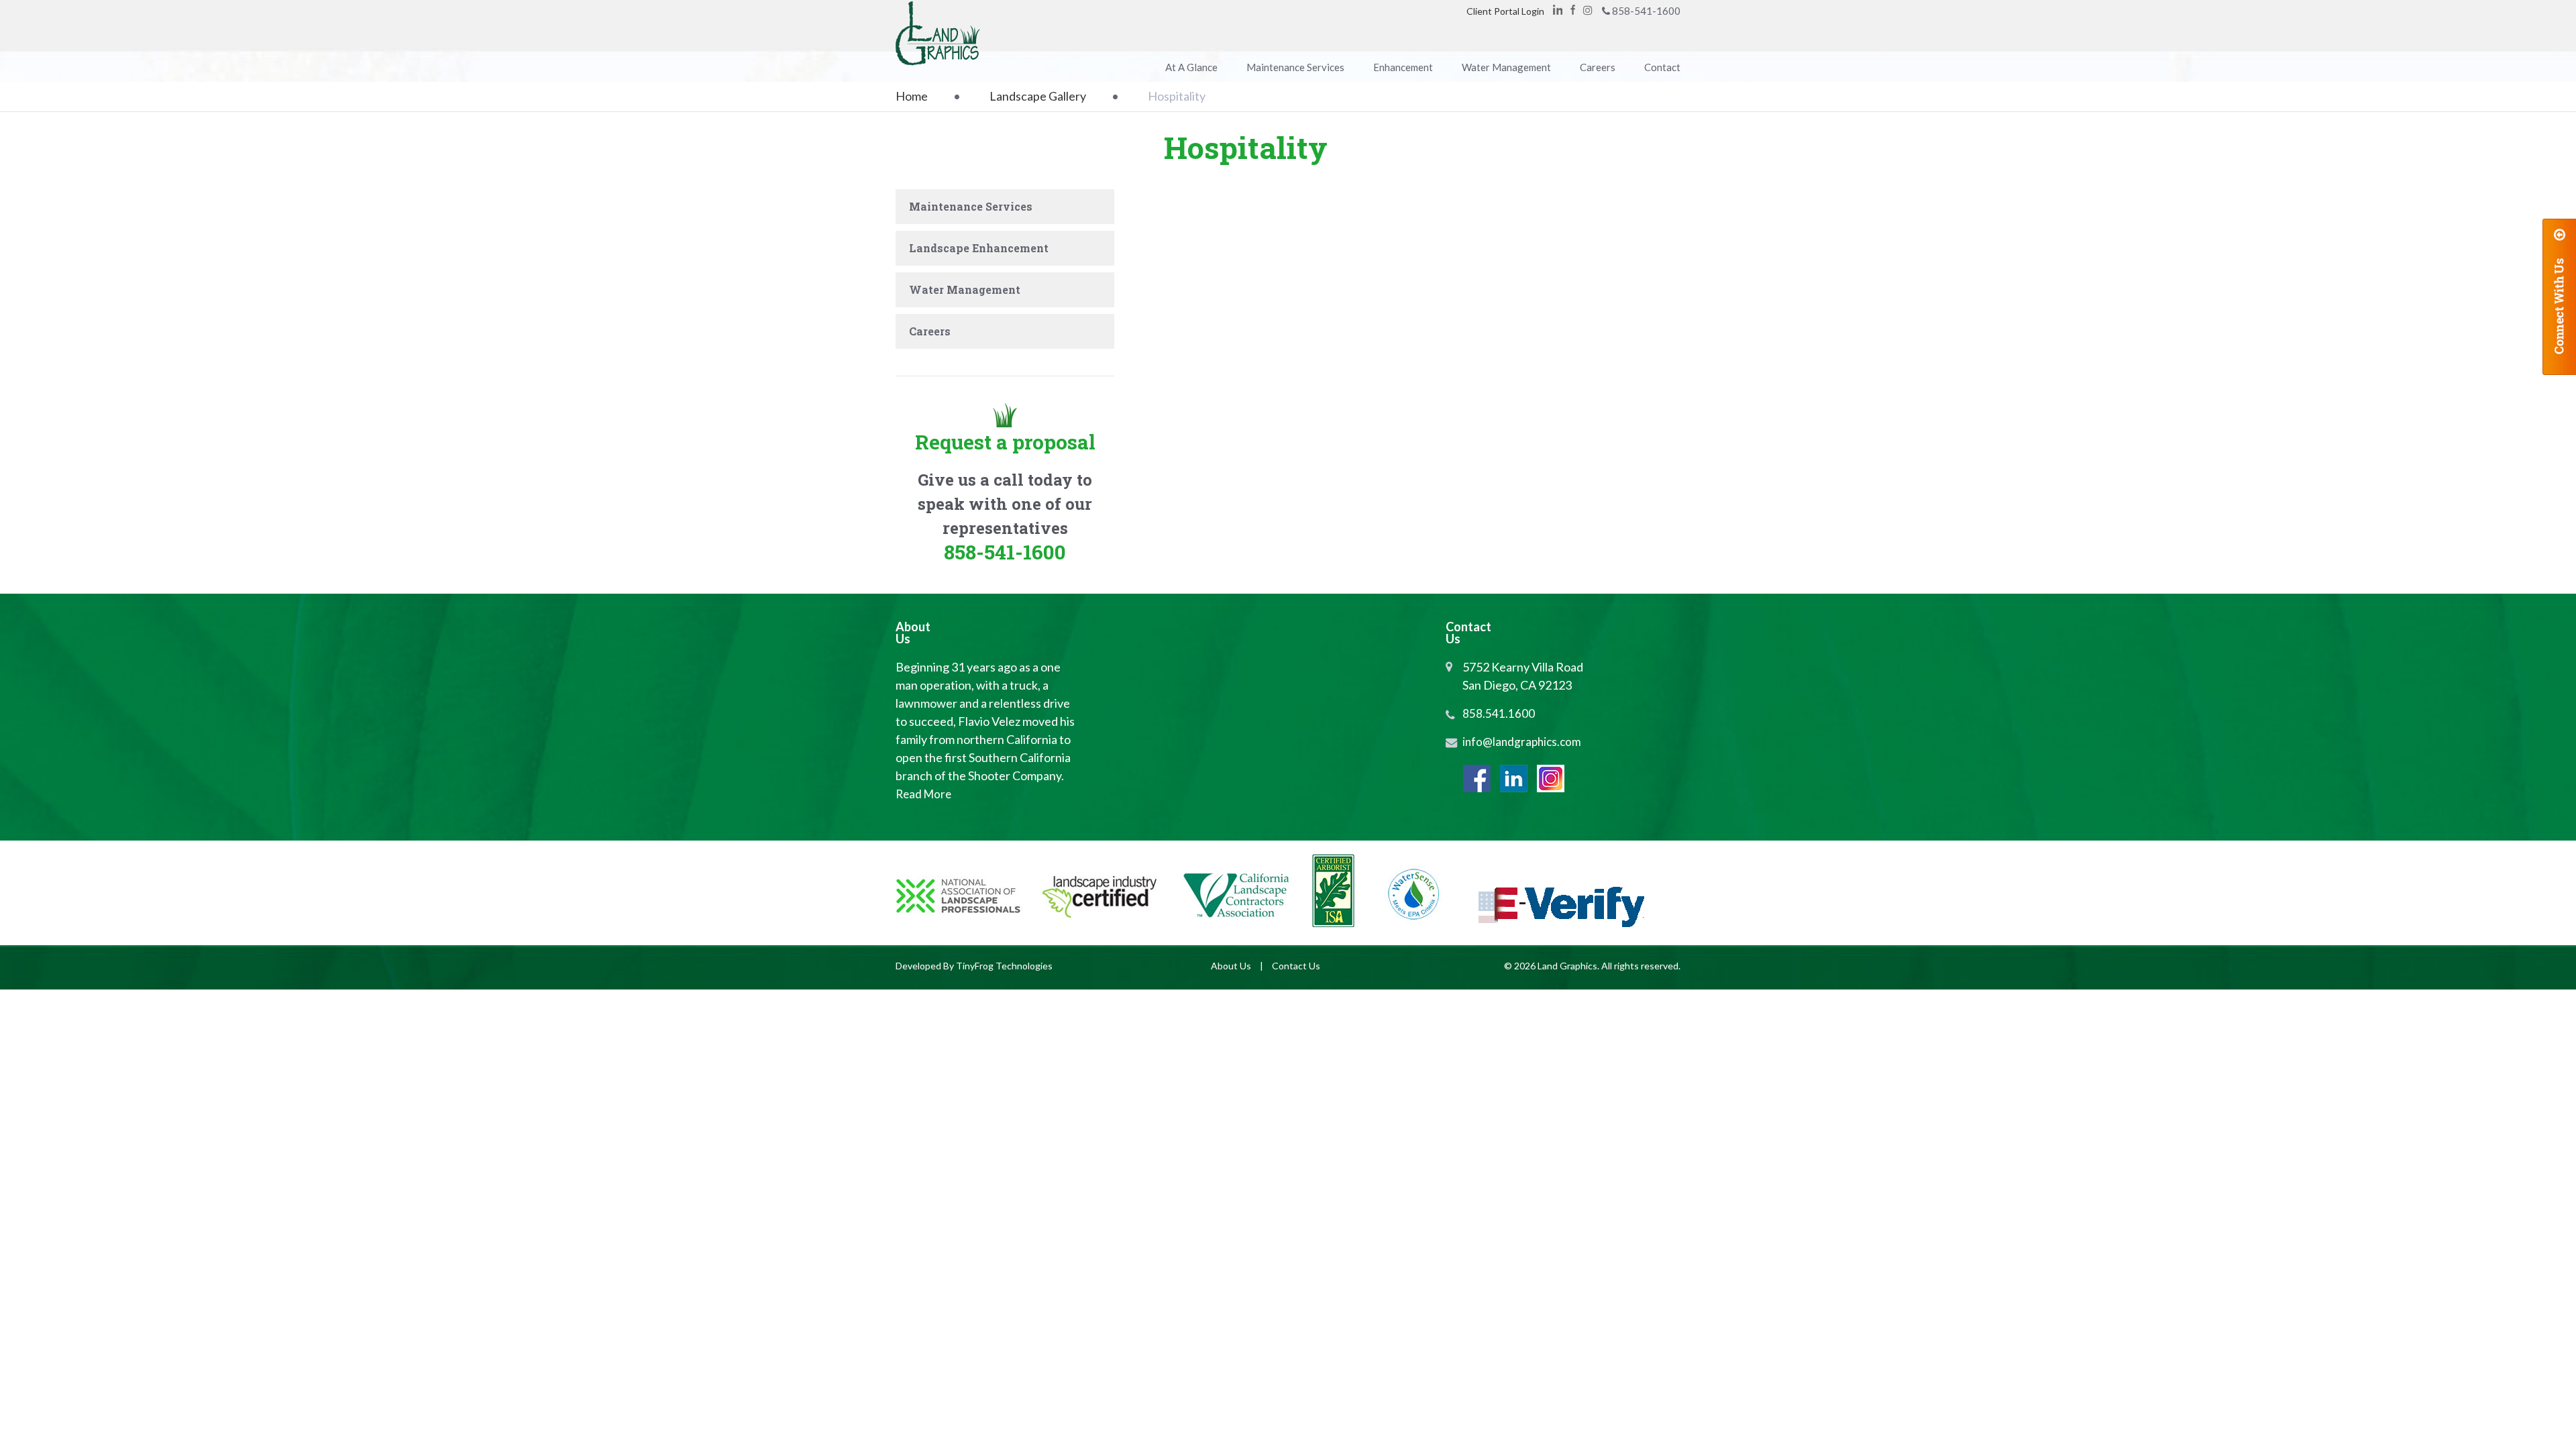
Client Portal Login (1505, 11)
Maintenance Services (971, 206)
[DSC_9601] (1616, 341)
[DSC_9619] (1487, 237)
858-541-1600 (1646, 11)
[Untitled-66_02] (1229, 445)
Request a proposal (1005, 442)
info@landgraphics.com (1522, 742)
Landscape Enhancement (979, 248)
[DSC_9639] (1229, 237)
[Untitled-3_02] (1487, 445)
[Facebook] (1573, 10)
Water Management (965, 289)
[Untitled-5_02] (1358, 445)
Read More (923, 794)
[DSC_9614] (1229, 341)
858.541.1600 (1499, 713)
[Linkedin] (1558, 10)
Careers (930, 331)
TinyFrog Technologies (1004, 966)
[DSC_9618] (1616, 237)
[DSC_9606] (1358, 341)
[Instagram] (1551, 779)
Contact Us (1296, 966)
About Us (1231, 966)
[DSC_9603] (1487, 341)
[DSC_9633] (1358, 237)
